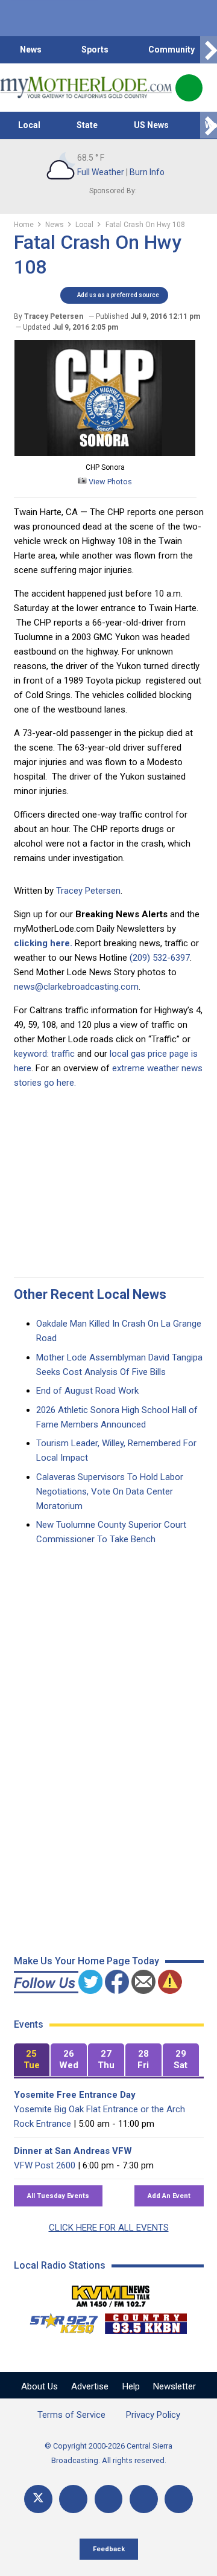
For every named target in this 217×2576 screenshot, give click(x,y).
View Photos (109, 482)
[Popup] (189, 88)
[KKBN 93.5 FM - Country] (146, 2321)
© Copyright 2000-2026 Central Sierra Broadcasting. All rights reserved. (108, 2453)
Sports (95, 50)
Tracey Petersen (88, 891)
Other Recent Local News (90, 1294)
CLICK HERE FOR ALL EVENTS (109, 2228)
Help (131, 2386)
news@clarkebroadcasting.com (76, 987)
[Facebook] (73, 2499)
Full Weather (101, 172)
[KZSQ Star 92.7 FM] (58, 2321)
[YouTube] (109, 2499)
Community (171, 50)
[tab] (32, 2060)
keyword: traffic (44, 1054)
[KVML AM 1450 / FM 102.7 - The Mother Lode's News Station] (111, 2293)
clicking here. (43, 943)
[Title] (179, 2499)
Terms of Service (71, 2415)
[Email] (144, 2499)
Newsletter (175, 2386)
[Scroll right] (209, 50)
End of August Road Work (87, 1391)
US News (151, 125)
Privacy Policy (153, 2415)
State (87, 125)
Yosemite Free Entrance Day (75, 2095)
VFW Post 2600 (45, 2165)
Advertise (90, 2386)
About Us (39, 2386)
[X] (38, 2499)
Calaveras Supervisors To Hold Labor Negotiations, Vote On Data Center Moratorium (110, 1491)
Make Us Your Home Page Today (86, 1961)
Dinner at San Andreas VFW (73, 2151)
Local (29, 125)
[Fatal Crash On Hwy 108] (105, 453)
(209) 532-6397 (160, 958)
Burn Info (147, 172)
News (31, 50)
